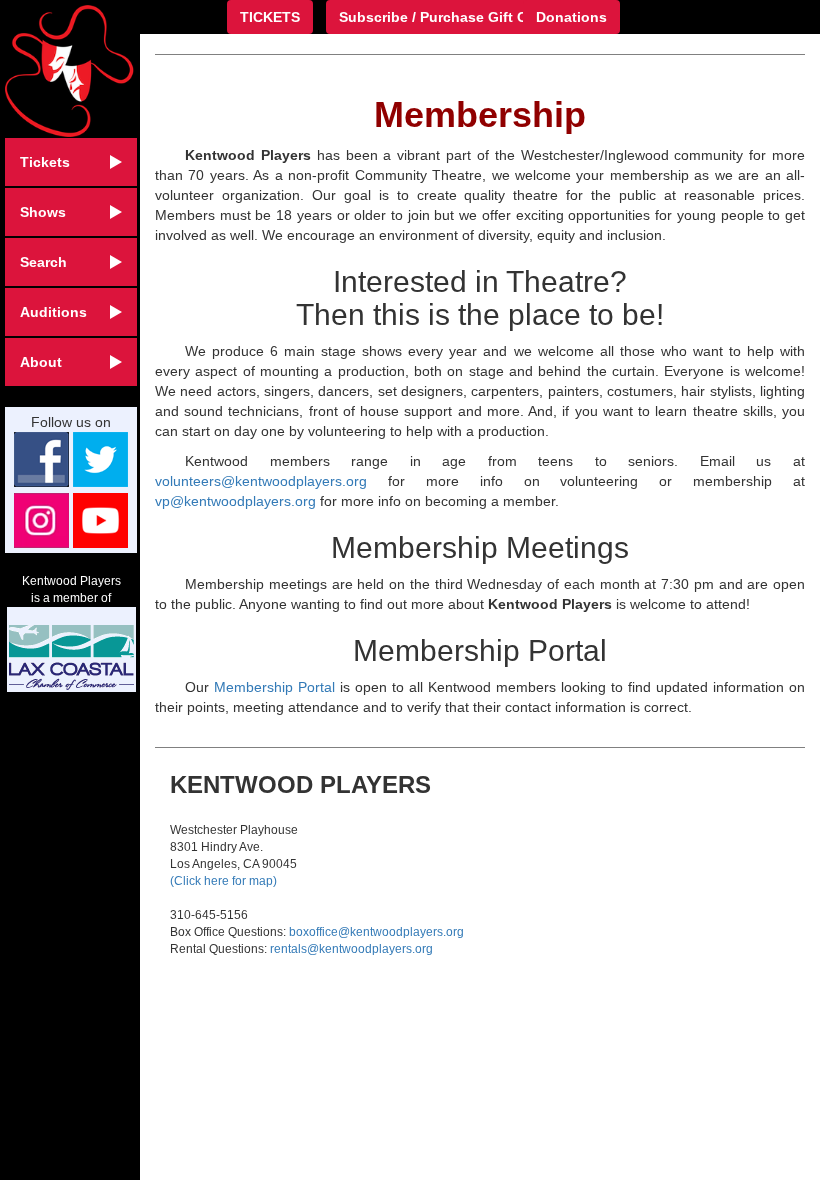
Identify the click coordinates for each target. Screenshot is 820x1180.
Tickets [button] (45, 162)
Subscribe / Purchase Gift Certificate (463, 17)
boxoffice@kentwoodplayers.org (376, 932)
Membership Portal (274, 687)
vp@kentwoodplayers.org (235, 501)
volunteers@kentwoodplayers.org (261, 481)
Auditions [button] (53, 312)
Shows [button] (43, 212)
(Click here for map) (223, 881)
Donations (571, 17)
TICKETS (270, 17)
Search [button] (43, 262)
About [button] (41, 362)
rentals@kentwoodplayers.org (351, 949)
